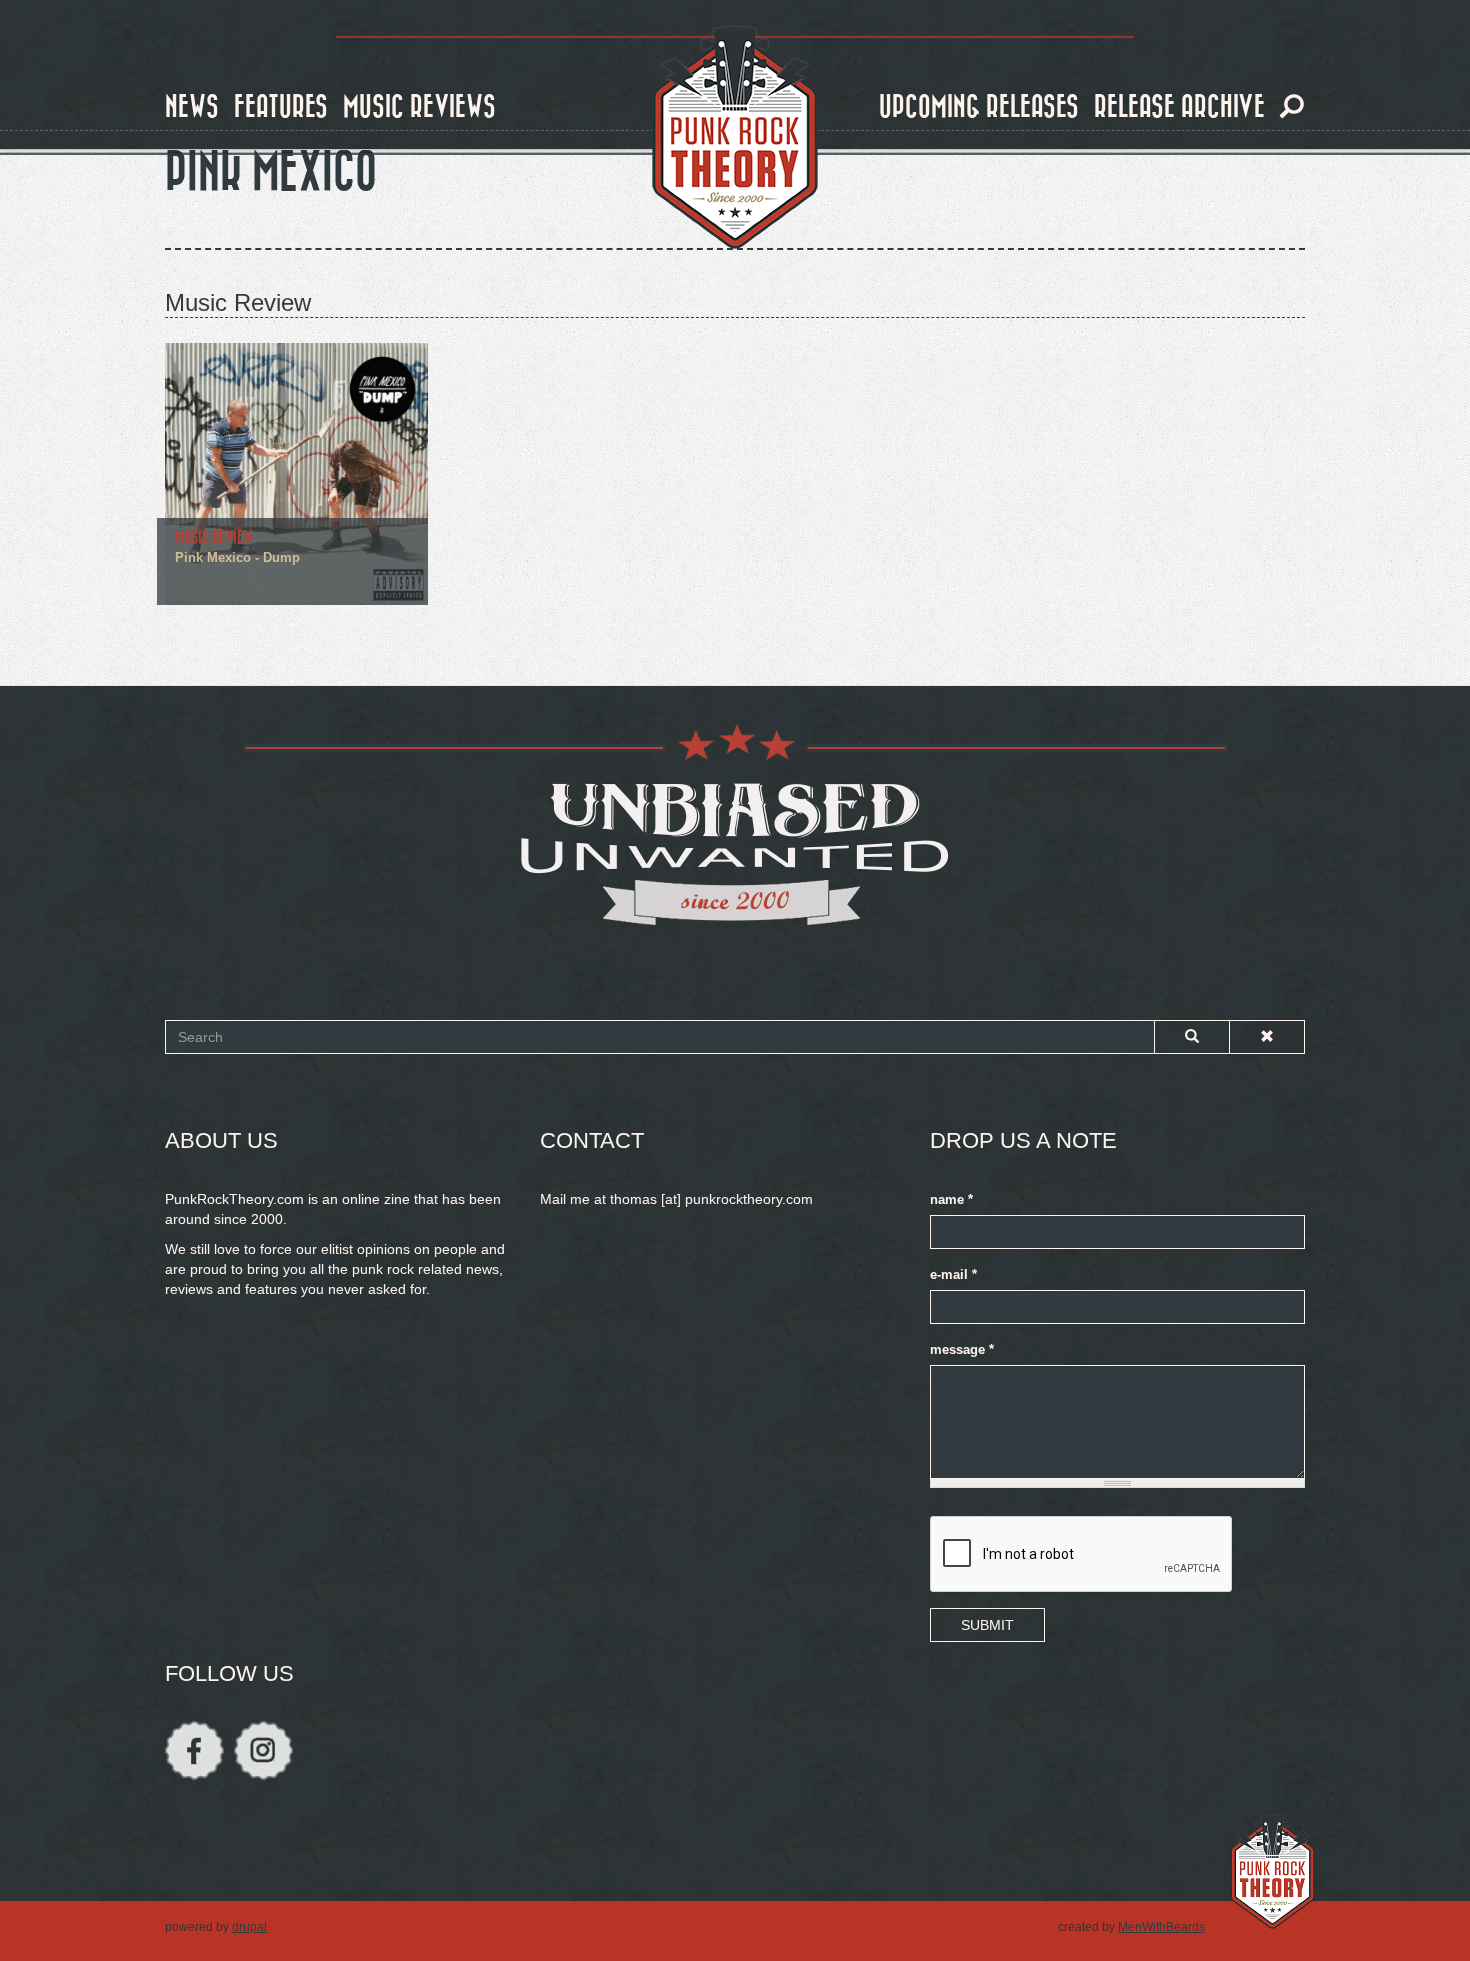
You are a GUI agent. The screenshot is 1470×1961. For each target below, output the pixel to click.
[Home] (735, 138)
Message (962, 1350)
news (192, 107)
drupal (249, 1927)
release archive (1179, 107)
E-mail (953, 1275)
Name (951, 1200)
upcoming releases (979, 107)
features (281, 107)
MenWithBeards (1161, 1927)
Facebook (194, 1750)
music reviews (419, 107)
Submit (987, 1625)
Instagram (263, 1750)
